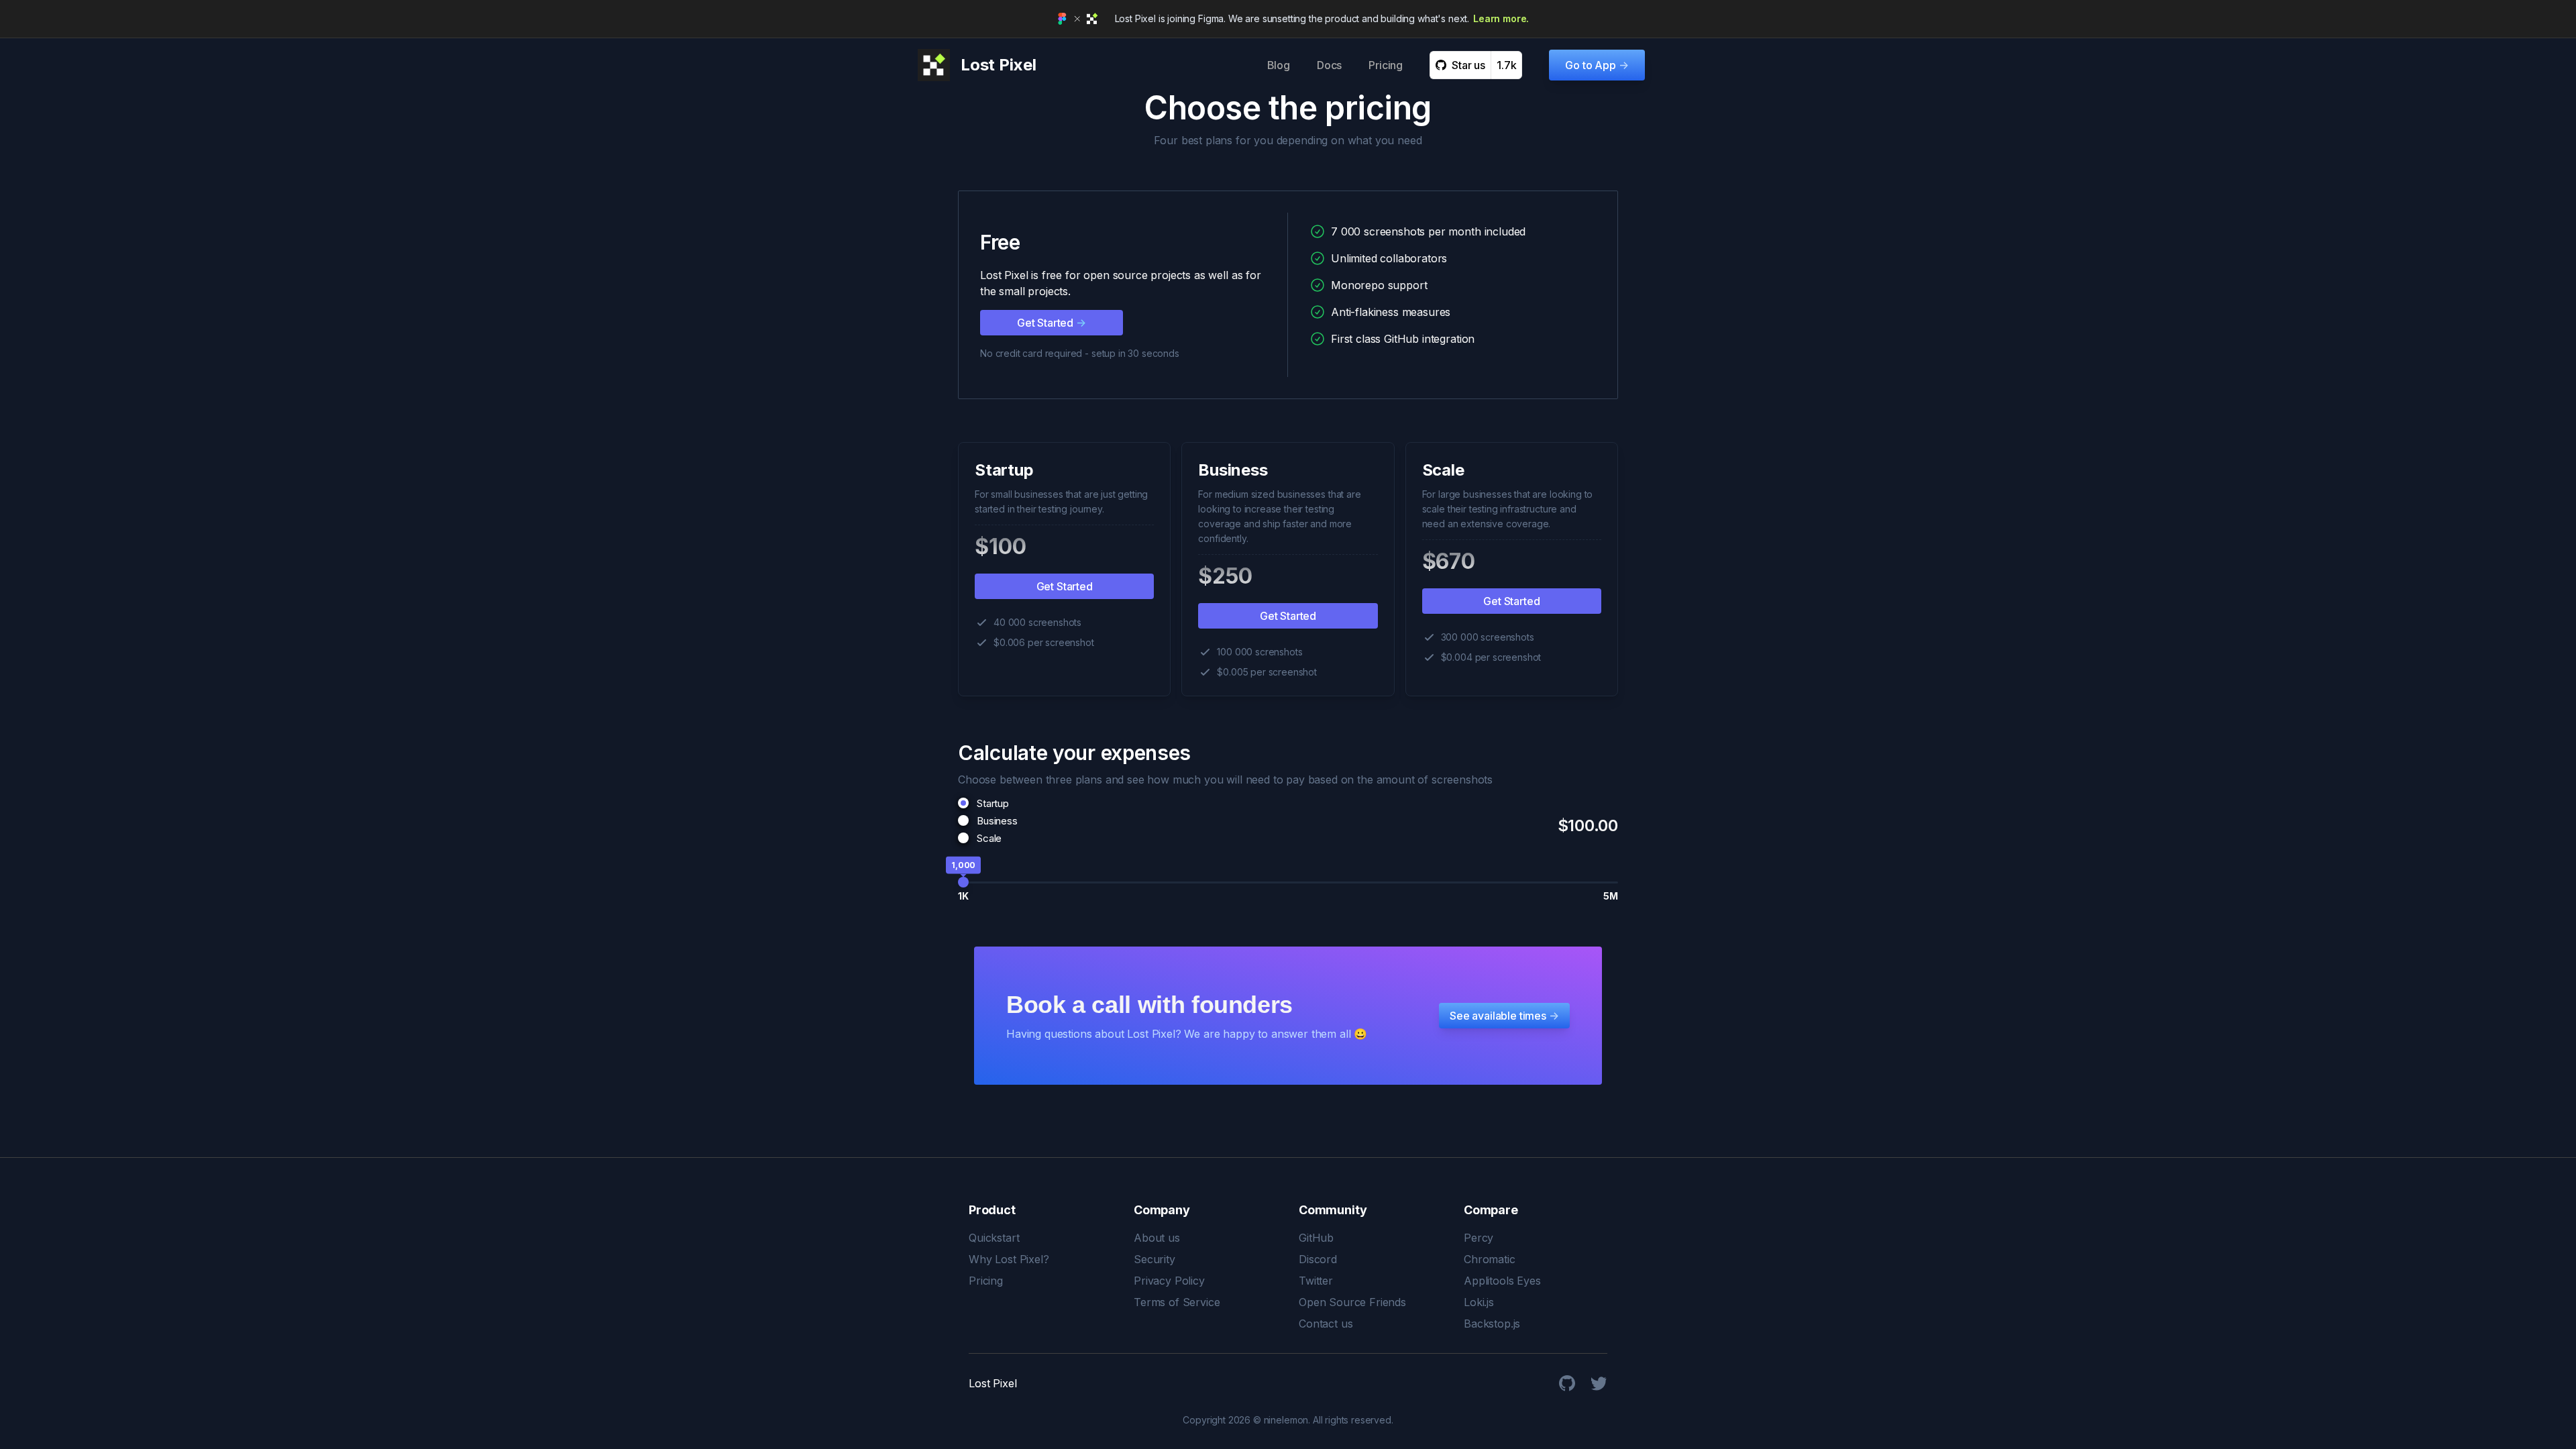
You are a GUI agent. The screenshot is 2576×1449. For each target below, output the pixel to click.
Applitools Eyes (1502, 1281)
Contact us (1326, 1324)
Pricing (1386, 65)
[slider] (963, 882)
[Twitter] (1599, 1383)
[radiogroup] (988, 820)
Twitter (1316, 1281)
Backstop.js (1492, 1324)
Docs (1329, 65)
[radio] (963, 803)
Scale (989, 838)
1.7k (1506, 65)
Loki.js (1479, 1302)
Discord (1318, 1259)
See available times (1504, 1016)
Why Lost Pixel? (1009, 1259)
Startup (993, 803)
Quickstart (994, 1238)
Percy (1479, 1238)
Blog (1279, 65)
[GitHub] (1567, 1383)
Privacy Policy (1169, 1281)
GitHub (1316, 1238)
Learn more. (1501, 18)
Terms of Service (1177, 1302)
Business (997, 821)
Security (1155, 1259)
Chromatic (1490, 1259)
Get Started (1052, 323)
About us (1157, 1238)
